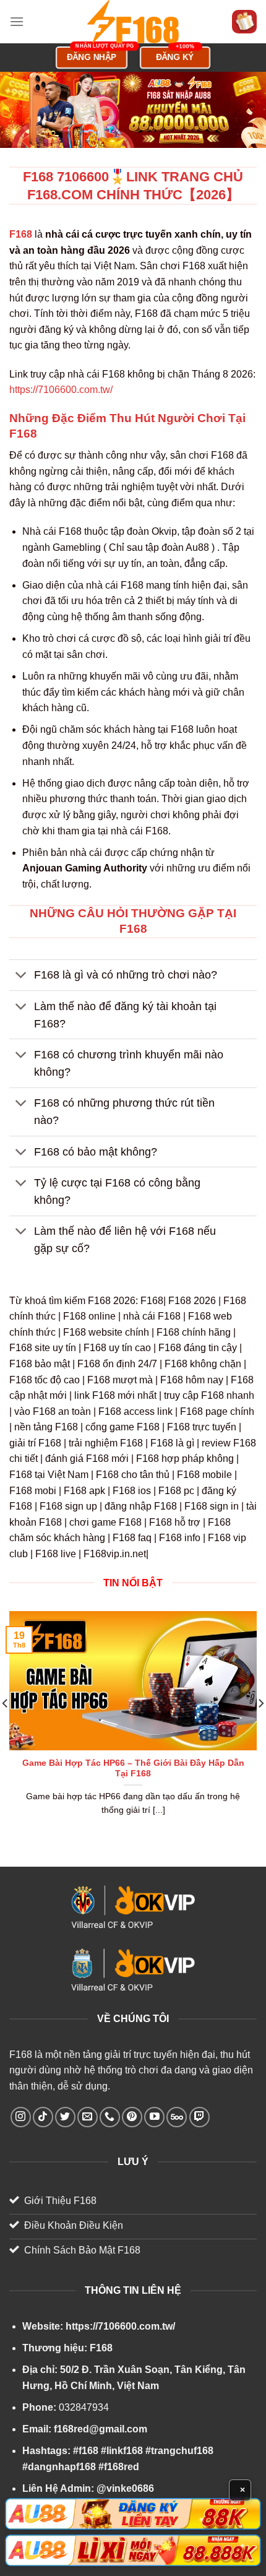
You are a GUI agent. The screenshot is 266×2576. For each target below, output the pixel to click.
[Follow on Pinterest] (132, 2117)
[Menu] (17, 21)
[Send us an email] (88, 2117)
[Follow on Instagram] (21, 2117)
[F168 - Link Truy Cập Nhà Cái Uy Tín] (133, 22)
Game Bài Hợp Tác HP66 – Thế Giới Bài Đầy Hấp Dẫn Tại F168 (133, 1769)
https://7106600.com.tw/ (61, 390)
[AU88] (133, 2514)
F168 (21, 2055)
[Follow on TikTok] (43, 2117)
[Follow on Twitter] (65, 2117)
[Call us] (110, 2117)
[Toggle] (21, 976)
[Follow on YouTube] (154, 2117)
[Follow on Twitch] (199, 2117)
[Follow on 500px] (177, 2117)
